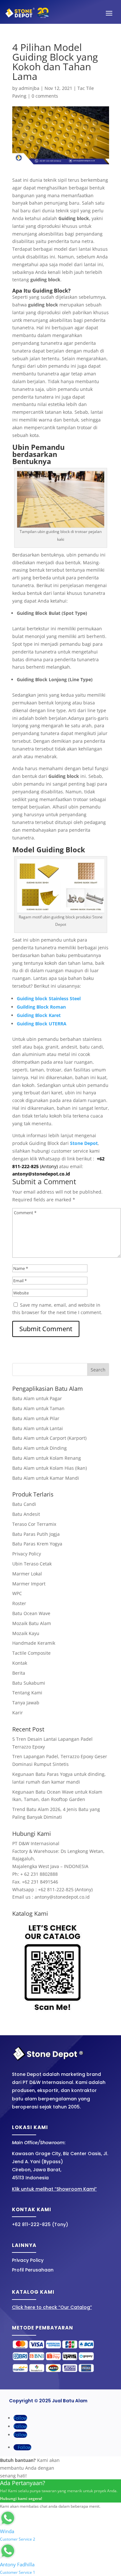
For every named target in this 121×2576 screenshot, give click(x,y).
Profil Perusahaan (33, 2270)
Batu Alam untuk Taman (38, 1408)
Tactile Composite (31, 1653)
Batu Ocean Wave (31, 1613)
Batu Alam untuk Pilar (36, 1418)
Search (98, 1370)
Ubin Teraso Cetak (32, 1564)
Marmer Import (29, 1584)
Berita (19, 1673)
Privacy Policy (27, 1554)
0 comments (45, 96)
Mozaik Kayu (26, 1633)
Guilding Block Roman (41, 1007)
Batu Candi (24, 1504)
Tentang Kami (27, 1693)
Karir (18, 1713)
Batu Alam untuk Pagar (37, 1398)
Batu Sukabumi (29, 1683)
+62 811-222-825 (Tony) (40, 2224)
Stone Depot (84, 1143)
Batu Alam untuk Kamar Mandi (46, 1478)
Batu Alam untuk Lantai (38, 1428)
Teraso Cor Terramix (34, 1524)
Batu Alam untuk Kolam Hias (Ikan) (50, 1468)
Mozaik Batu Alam (32, 1623)
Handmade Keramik (34, 1643)
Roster (19, 1603)
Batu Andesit (26, 1514)
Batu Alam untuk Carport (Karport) (49, 1438)
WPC (17, 1593)
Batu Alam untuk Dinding (40, 1448)
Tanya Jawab (26, 1703)
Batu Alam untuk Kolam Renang (47, 1458)
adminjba (29, 88)
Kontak (20, 1663)
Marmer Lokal (27, 1574)
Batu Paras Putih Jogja (36, 1534)
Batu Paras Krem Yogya (37, 1544)
